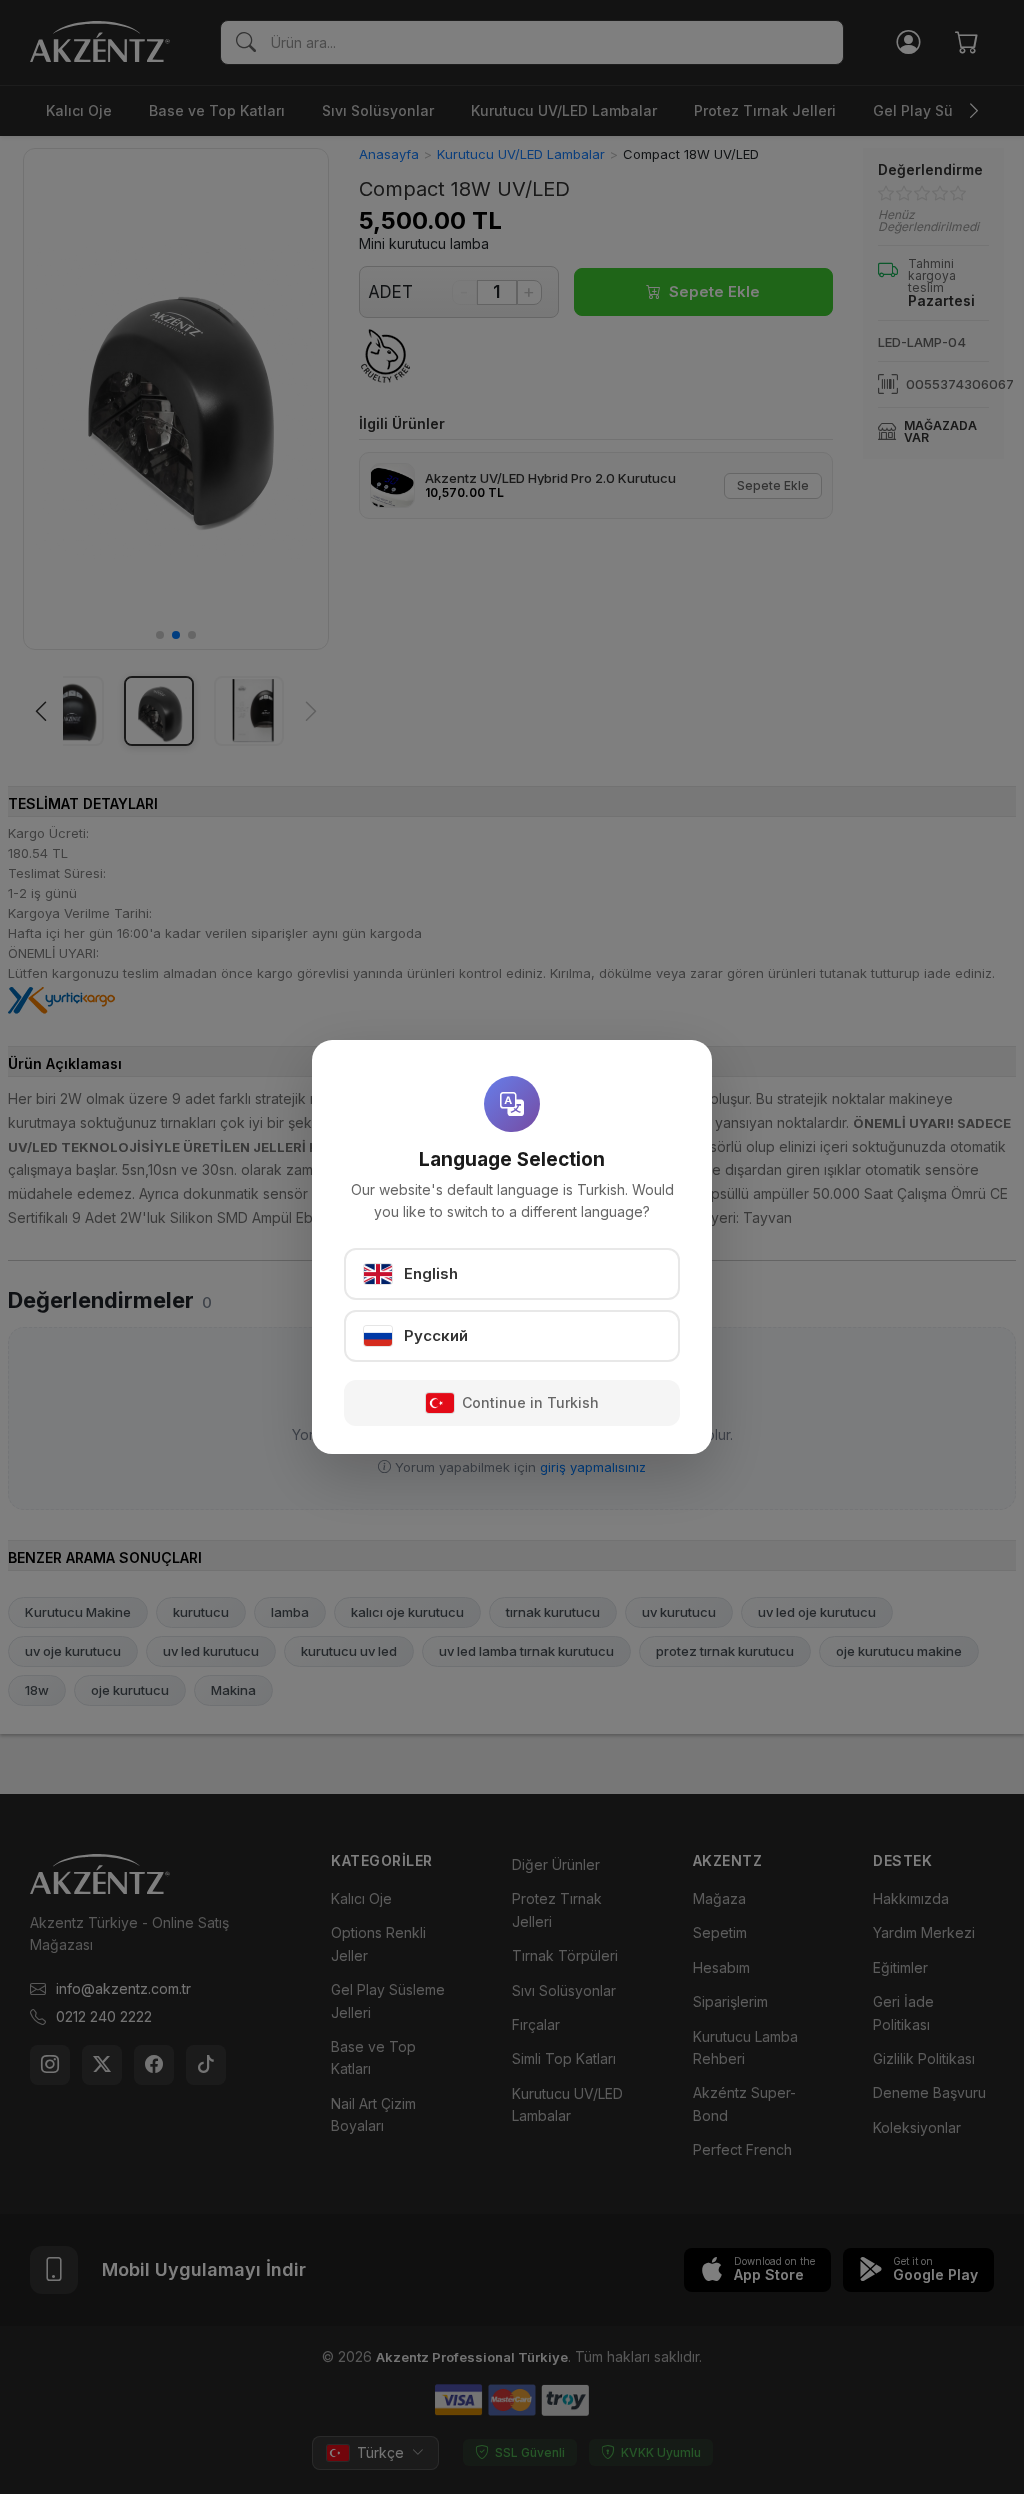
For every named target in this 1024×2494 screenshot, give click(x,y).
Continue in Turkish (530, 1402)
